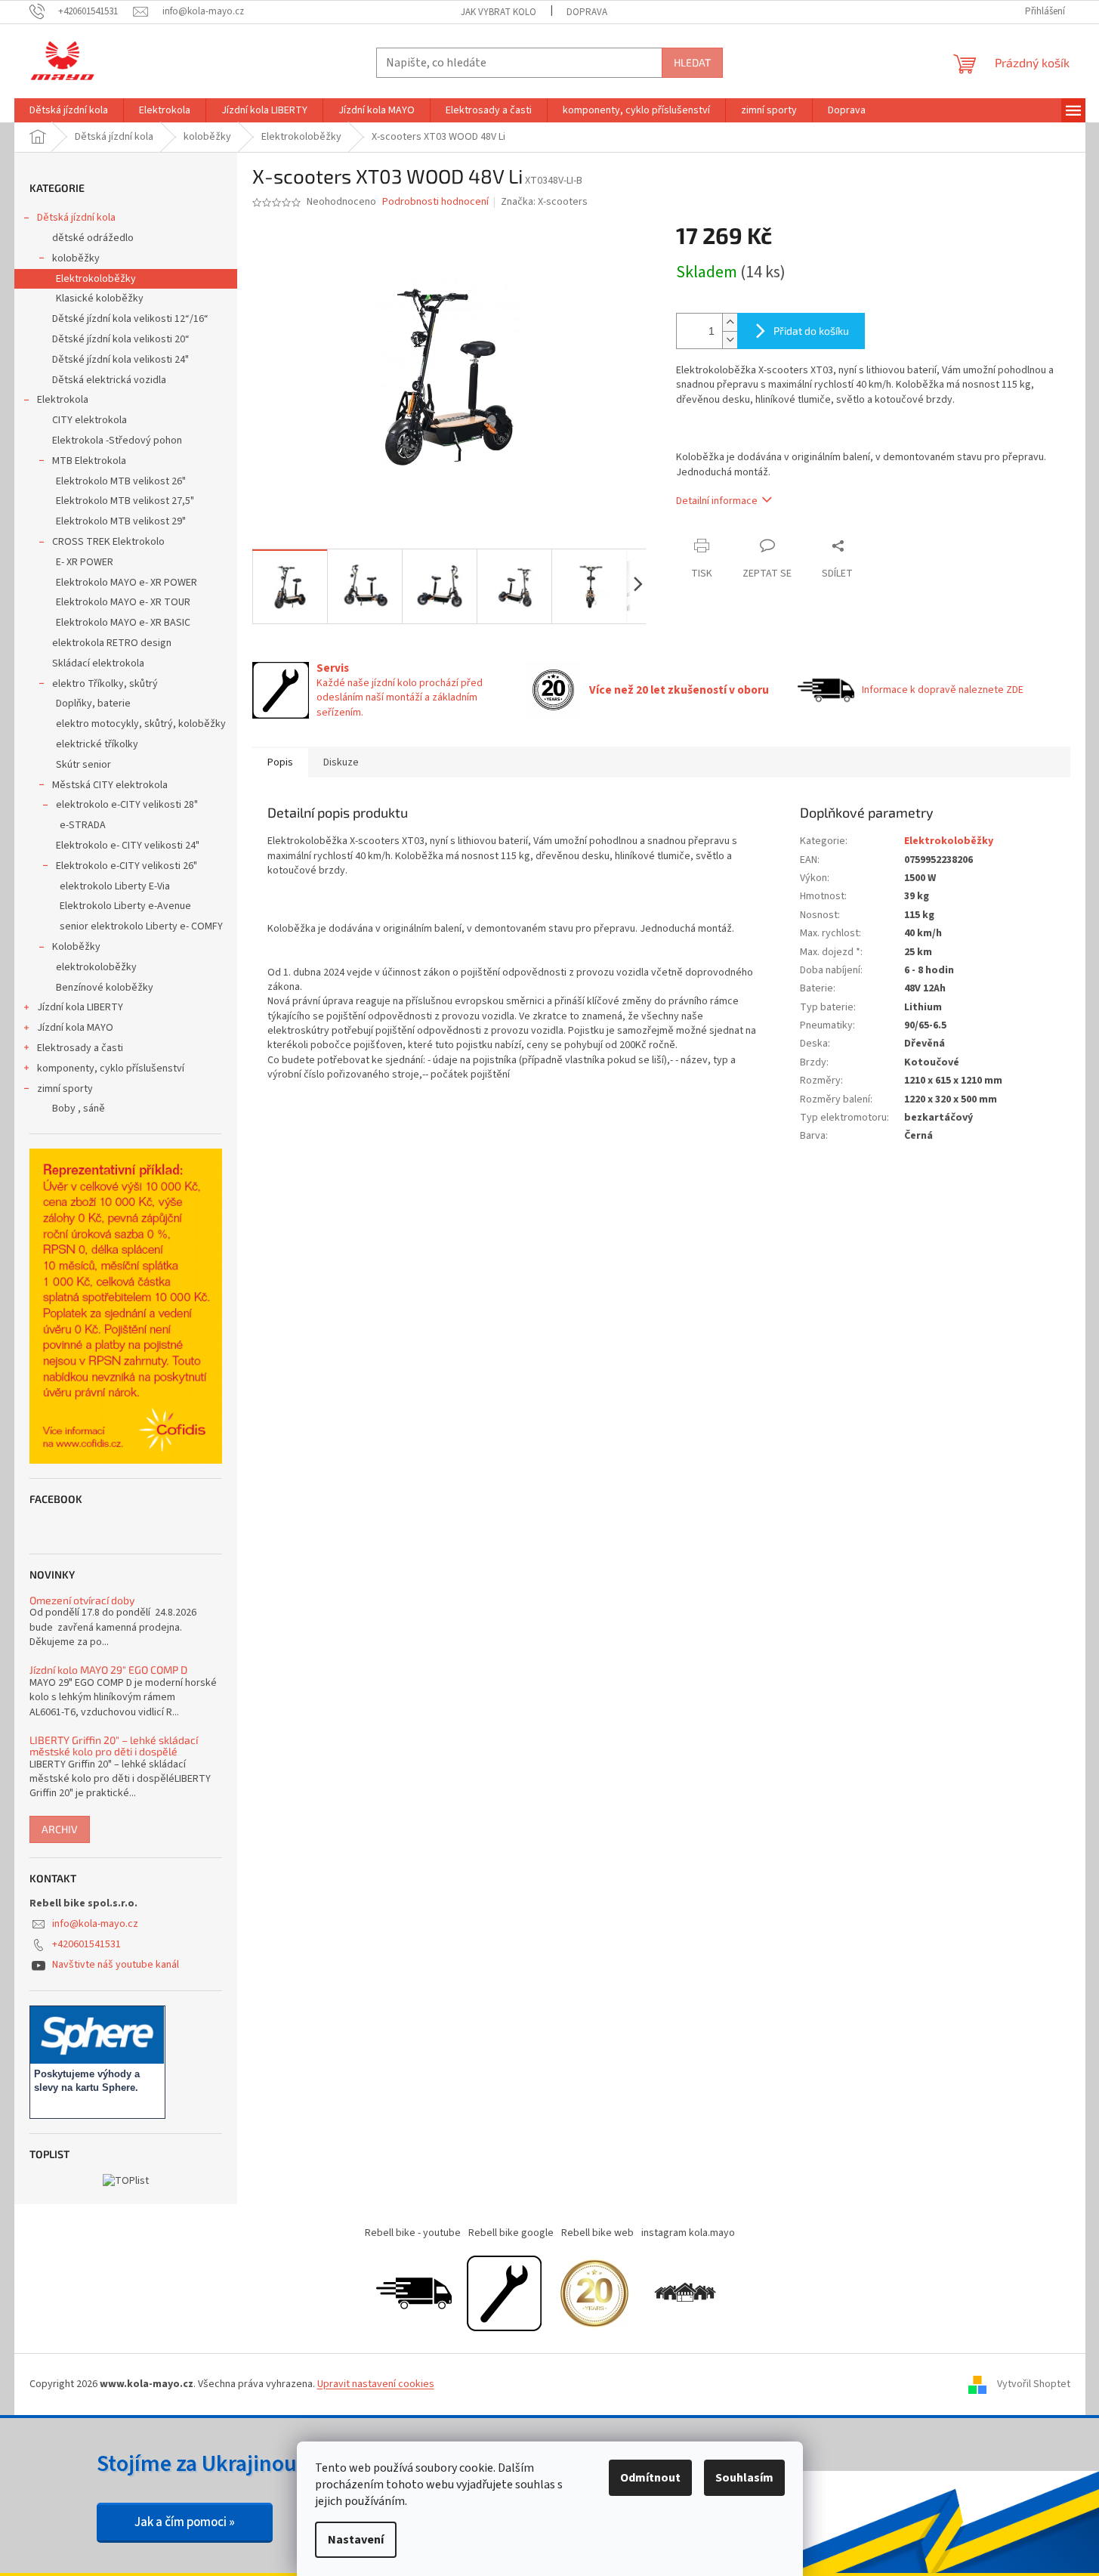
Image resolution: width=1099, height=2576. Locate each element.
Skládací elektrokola (98, 663)
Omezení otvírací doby (82, 1600)
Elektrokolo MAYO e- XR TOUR (123, 602)
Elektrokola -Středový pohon (117, 441)
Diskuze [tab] (341, 762)
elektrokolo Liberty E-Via (115, 886)
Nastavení (356, 2540)
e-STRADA (83, 825)
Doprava (587, 12)
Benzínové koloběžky (105, 988)
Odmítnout (650, 2478)
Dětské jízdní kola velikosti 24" (120, 360)
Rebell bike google (511, 2233)
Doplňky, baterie (93, 704)
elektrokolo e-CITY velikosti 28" (127, 805)
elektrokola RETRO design (112, 643)
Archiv (60, 1829)
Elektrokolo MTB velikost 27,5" (125, 501)
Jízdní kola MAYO (75, 1028)
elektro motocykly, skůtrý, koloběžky (141, 724)
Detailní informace (717, 501)
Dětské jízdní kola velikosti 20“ (121, 339)
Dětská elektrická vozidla (109, 380)
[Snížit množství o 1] (730, 340)
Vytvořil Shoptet (1034, 2384)
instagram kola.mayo (688, 2233)
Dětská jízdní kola (76, 218)
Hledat (692, 62)
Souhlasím (744, 2478)
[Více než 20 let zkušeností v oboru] (594, 2293)
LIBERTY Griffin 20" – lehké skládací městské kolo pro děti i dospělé (114, 1746)
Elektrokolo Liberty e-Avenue (125, 906)
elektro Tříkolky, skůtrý (105, 684)
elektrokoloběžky (96, 967)
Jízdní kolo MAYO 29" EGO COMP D (108, 1670)
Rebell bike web (597, 2233)
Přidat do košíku (811, 331)
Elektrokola (63, 400)
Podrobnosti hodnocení (435, 202)
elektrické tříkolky (97, 744)
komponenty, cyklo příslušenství (111, 1068)
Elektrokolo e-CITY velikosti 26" (127, 866)
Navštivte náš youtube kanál (116, 1965)
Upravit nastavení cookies (376, 2384)
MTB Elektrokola (89, 461)
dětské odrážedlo (93, 238)
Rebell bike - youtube (413, 2233)
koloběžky (76, 258)
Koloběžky (76, 947)
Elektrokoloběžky (96, 279)
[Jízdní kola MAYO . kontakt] (685, 2293)
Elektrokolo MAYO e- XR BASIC (123, 623)
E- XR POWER (85, 562)
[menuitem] (69, 110)
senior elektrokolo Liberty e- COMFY (141, 926)
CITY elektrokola (90, 420)
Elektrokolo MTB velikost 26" (121, 481)
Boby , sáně (79, 1109)
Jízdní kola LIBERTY (80, 1007)
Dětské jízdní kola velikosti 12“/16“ (130, 319)
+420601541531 (86, 1944)
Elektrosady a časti (80, 1048)
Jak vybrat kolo (499, 12)
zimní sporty (65, 1089)
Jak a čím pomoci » (185, 2522)
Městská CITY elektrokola (110, 785)
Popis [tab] (280, 762)
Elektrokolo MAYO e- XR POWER (127, 583)
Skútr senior (83, 765)
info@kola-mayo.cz (95, 1924)
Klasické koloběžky (100, 298)
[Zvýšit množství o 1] (730, 322)
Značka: (544, 202)
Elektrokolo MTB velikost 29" (121, 521)
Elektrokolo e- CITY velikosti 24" (128, 846)
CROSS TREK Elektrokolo (108, 542)
